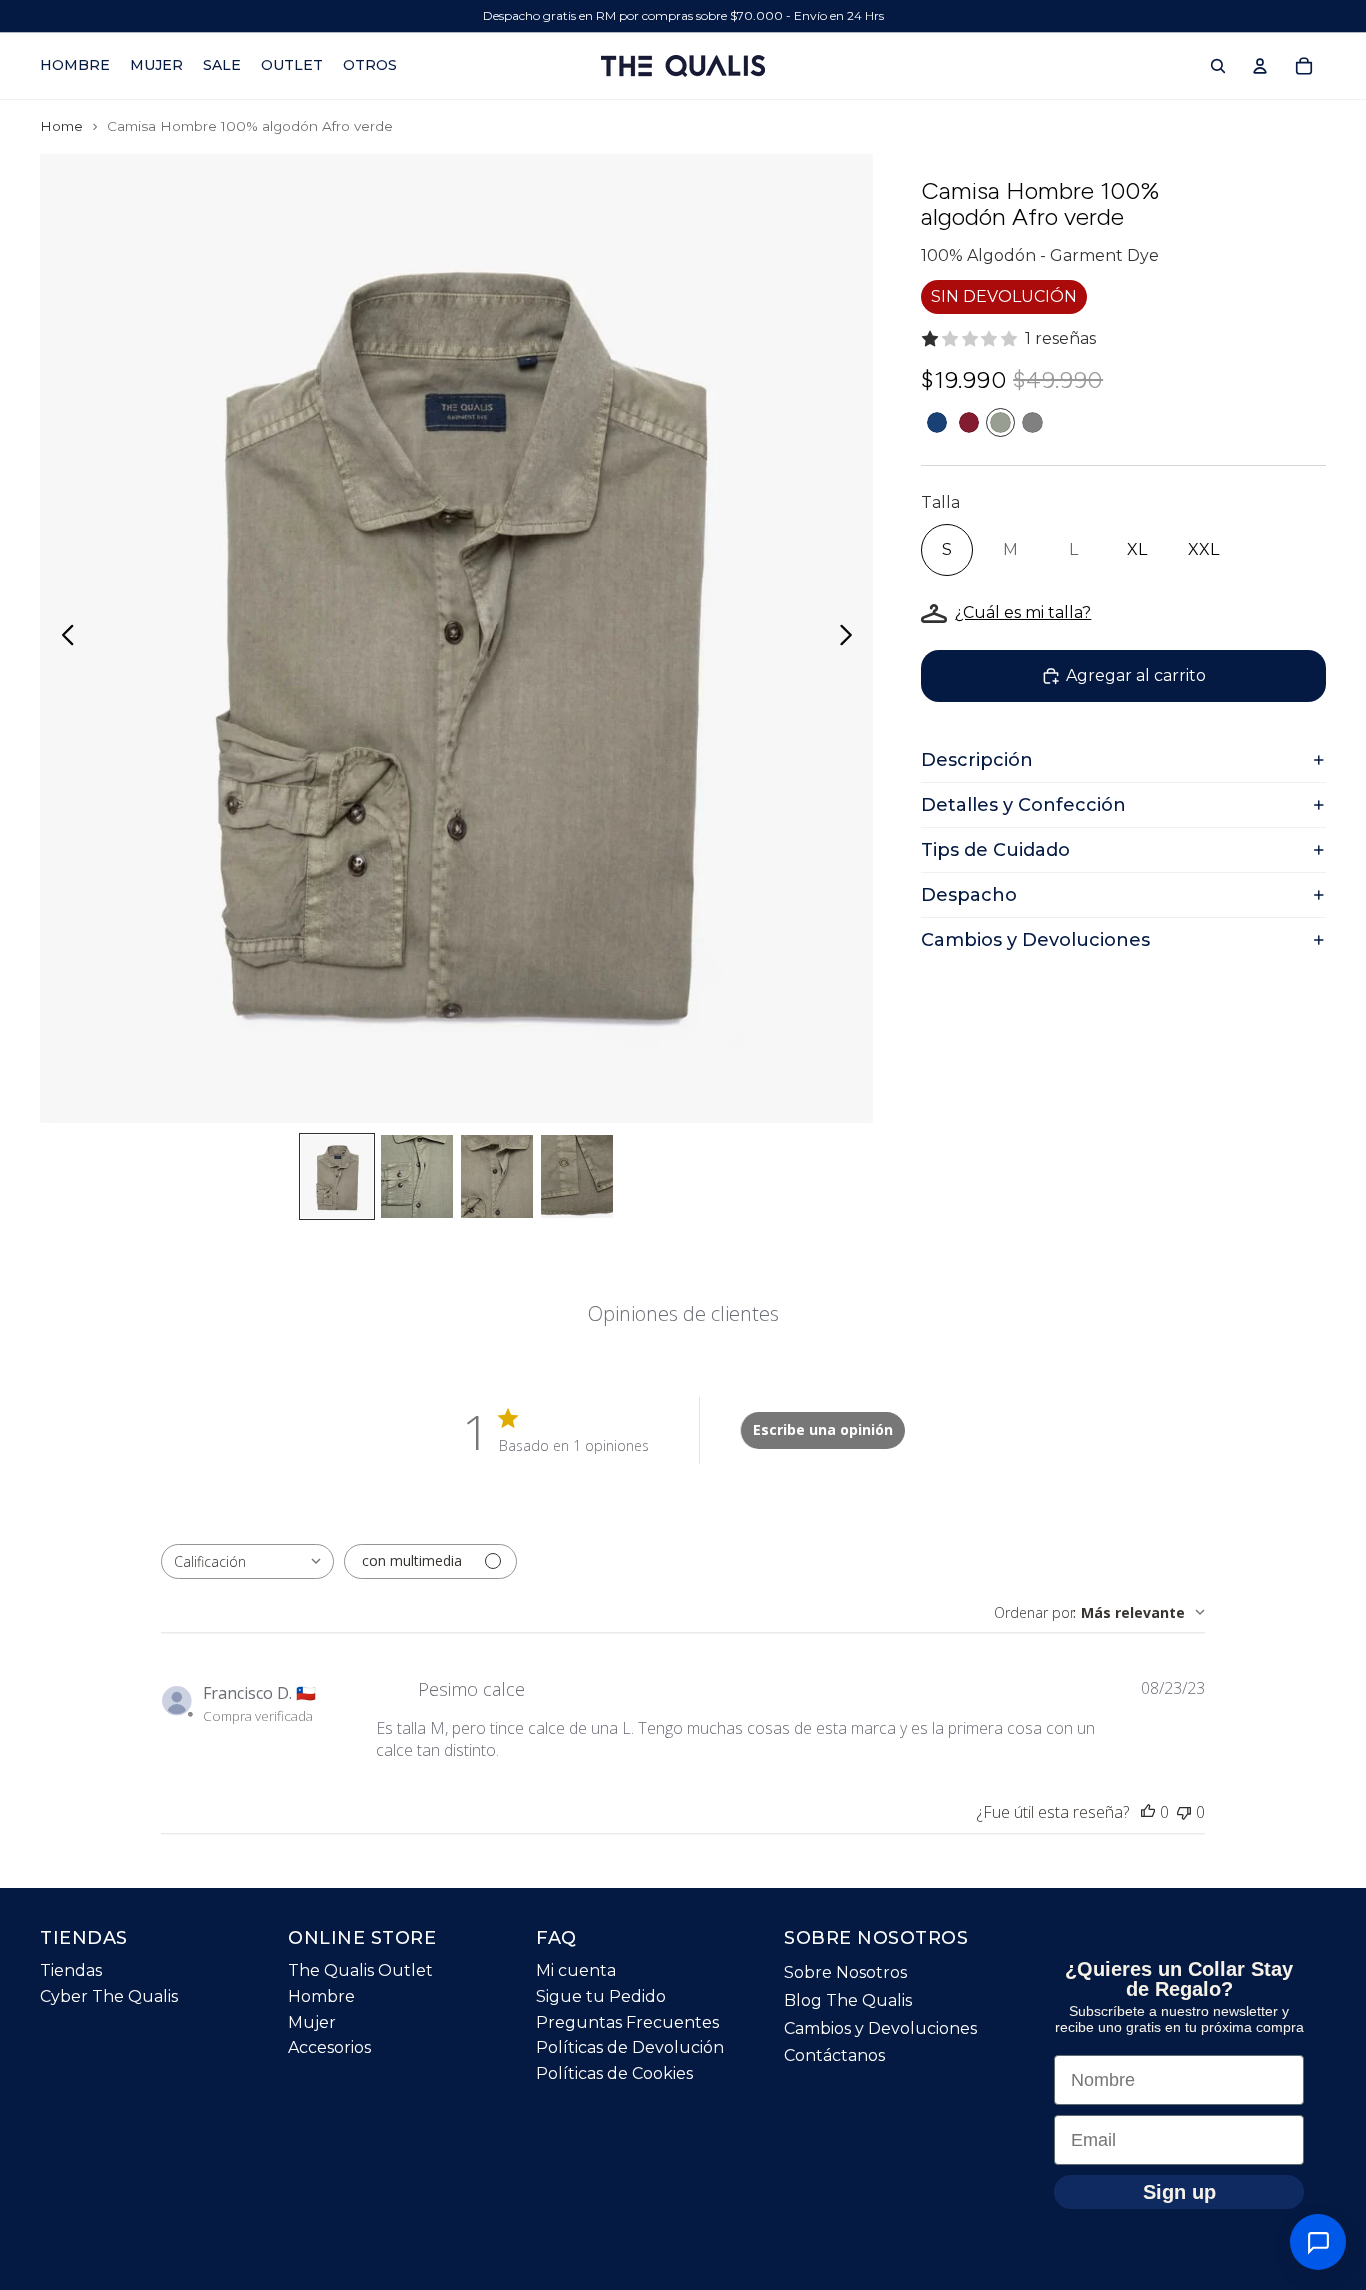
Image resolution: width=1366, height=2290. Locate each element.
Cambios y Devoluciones (1035, 940)
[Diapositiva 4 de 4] (577, 1177)
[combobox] (247, 1561)
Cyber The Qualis (109, 1996)
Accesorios (329, 2047)
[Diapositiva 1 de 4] (337, 1177)
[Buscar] (1218, 66)
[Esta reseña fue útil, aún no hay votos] (1148, 1812)
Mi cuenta (576, 1970)
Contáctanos (834, 2055)
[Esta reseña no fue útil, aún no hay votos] (1184, 1812)
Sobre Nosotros (845, 1972)
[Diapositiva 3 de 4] (497, 1177)
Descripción (977, 760)
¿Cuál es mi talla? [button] (1023, 612)
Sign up (1179, 2192)
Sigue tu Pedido (601, 1996)
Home (61, 126)
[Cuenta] (1260, 66)
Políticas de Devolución (630, 2047)
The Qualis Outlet (360, 1970)
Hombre (321, 1996)
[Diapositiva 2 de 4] (417, 1177)
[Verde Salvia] (1000, 422)
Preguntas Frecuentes (627, 2022)
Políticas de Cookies (614, 2073)
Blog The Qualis (848, 2000)
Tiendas (71, 1970)
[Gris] (1032, 422)
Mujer (312, 2022)
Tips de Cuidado (995, 850)
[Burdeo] (969, 422)
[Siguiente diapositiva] (851, 639)
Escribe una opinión (823, 1429)
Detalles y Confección (1023, 805)
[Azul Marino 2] (937, 422)
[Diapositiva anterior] (62, 639)
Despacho (969, 895)
